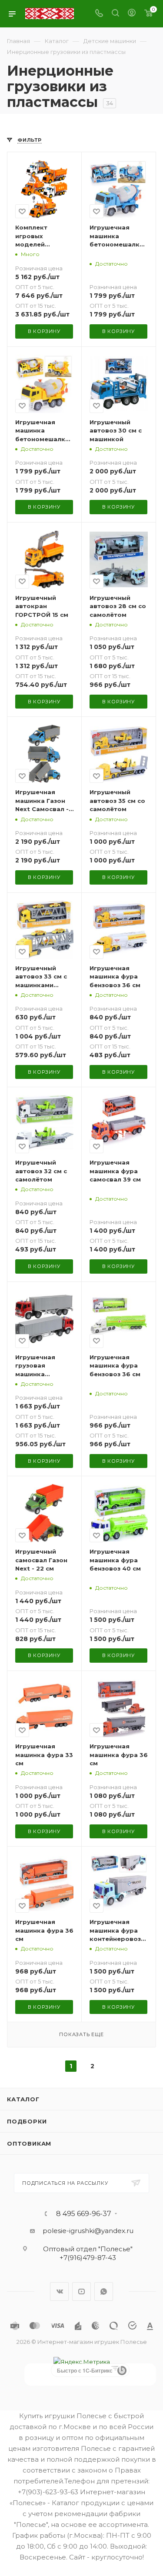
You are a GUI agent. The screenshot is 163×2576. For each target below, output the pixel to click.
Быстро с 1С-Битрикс (85, 2370)
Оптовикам (29, 2143)
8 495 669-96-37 (84, 2214)
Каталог (23, 2099)
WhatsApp (104, 2291)
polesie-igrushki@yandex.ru (88, 2231)
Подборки (27, 2121)
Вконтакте (59, 2291)
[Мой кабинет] (132, 14)
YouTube (81, 2291)
